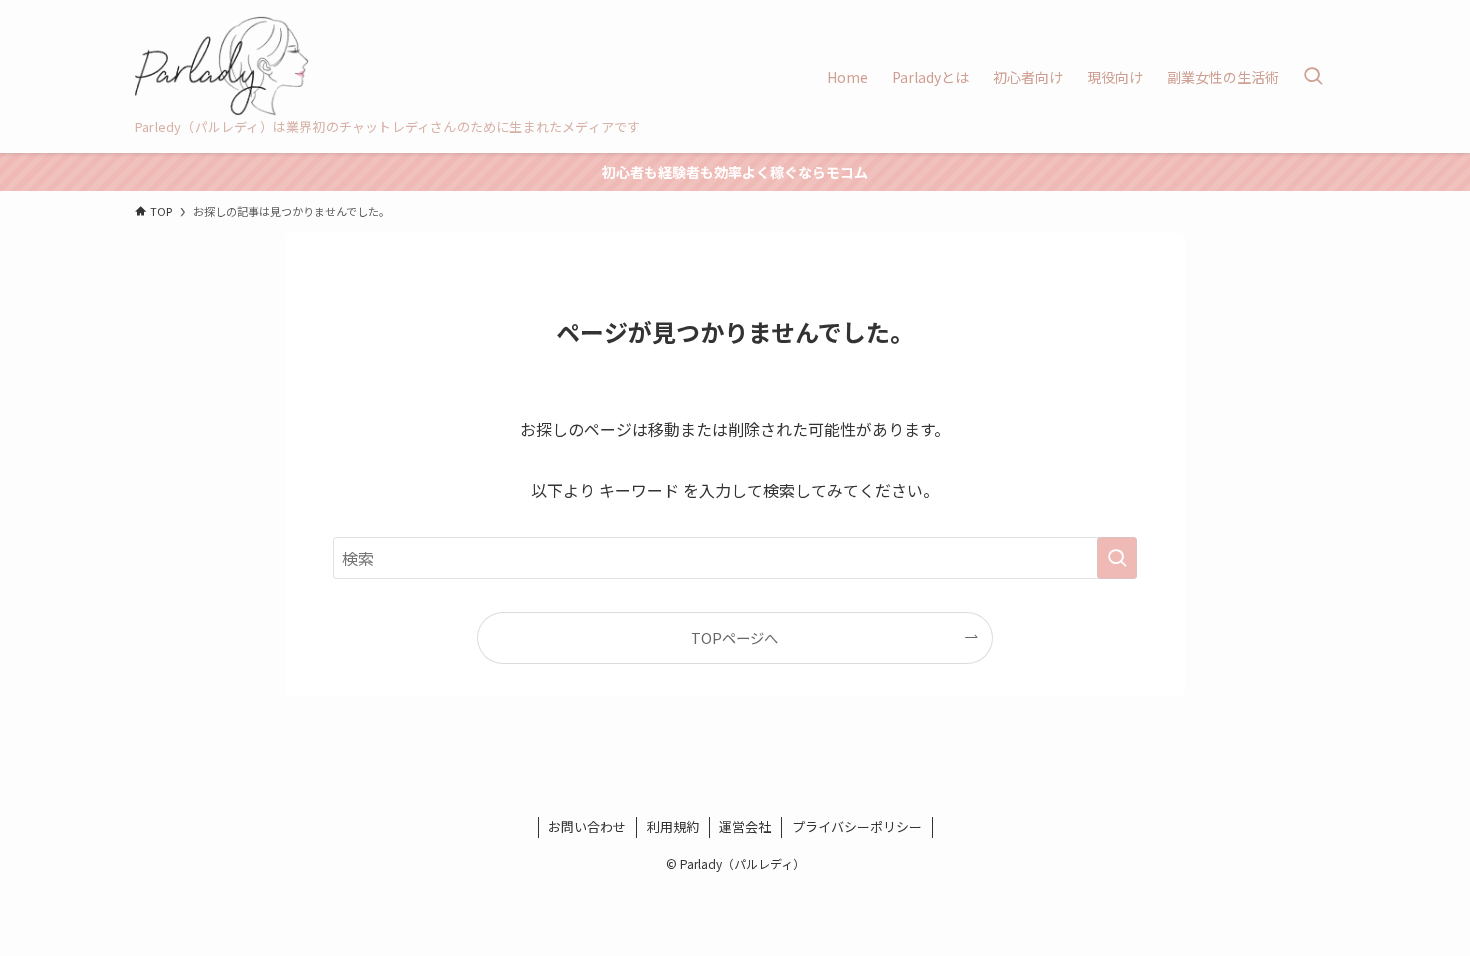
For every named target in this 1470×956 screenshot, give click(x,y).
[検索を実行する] (1117, 558)
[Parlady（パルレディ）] (222, 66)
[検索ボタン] (1313, 76)
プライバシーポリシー (857, 826)
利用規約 (673, 826)
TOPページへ (734, 637)
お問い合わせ (587, 826)
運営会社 (745, 826)
